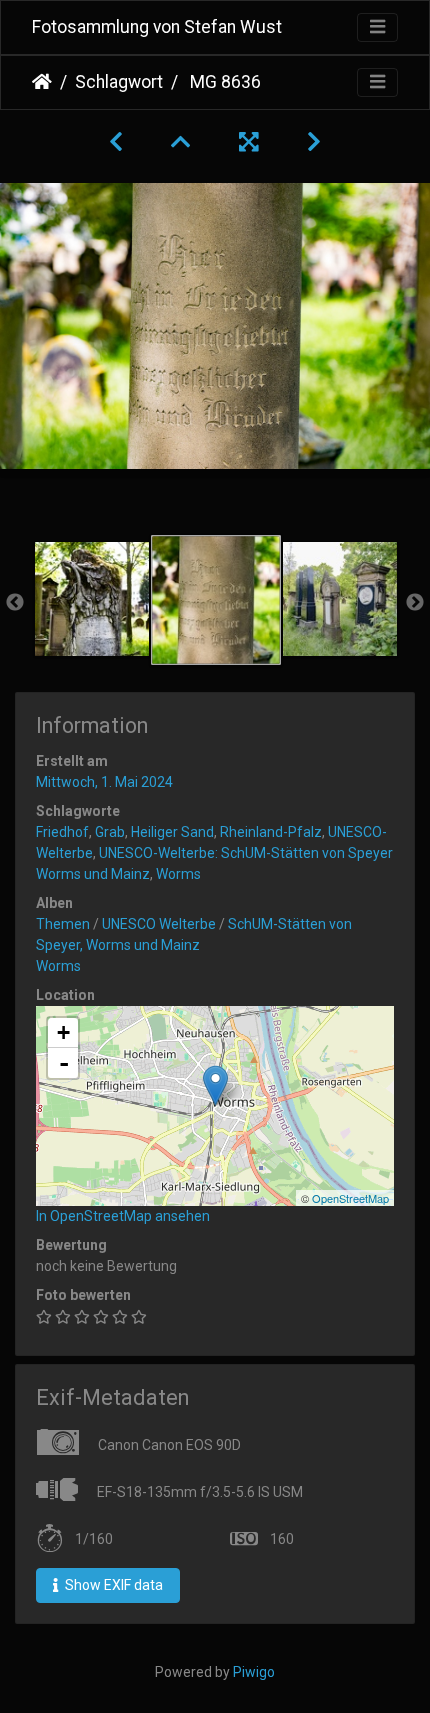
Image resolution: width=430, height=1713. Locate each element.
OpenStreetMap (350, 1198)
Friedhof (62, 832)
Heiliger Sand (172, 832)
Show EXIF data (112, 1585)
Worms (178, 874)
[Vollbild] (249, 142)
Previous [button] (15, 603)
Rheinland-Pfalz (271, 832)
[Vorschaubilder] (181, 142)
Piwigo (254, 1672)
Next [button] (415, 603)
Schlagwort (119, 82)
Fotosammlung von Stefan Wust (157, 27)
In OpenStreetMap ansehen (123, 1216)
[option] (92, 599)
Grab (110, 832)
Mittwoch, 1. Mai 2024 (104, 782)
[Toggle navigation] (377, 27)
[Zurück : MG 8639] (116, 142)
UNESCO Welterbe (159, 924)
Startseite (42, 82)
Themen (63, 924)
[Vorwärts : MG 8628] (314, 142)
